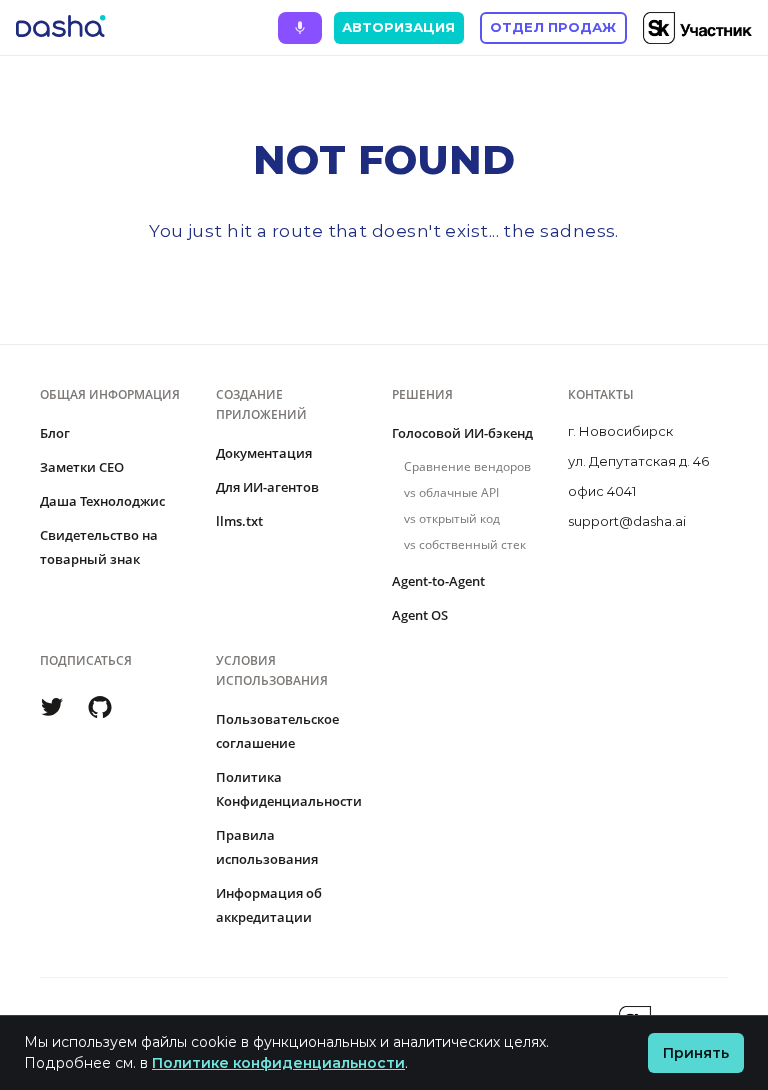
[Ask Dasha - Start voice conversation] (300, 28)
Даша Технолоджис (102, 501)
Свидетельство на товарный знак (99, 547)
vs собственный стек (465, 544)
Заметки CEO (82, 467)
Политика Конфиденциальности (289, 789)
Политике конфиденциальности (278, 1063)
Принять (696, 1053)
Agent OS (420, 615)
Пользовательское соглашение (277, 731)
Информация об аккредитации (269, 905)
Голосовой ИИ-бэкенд (462, 433)
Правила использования (267, 847)
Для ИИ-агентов (267, 487)
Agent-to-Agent (438, 581)
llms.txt (239, 521)
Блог (55, 433)
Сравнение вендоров (467, 466)
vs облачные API (451, 492)
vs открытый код (452, 518)
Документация (264, 453)
